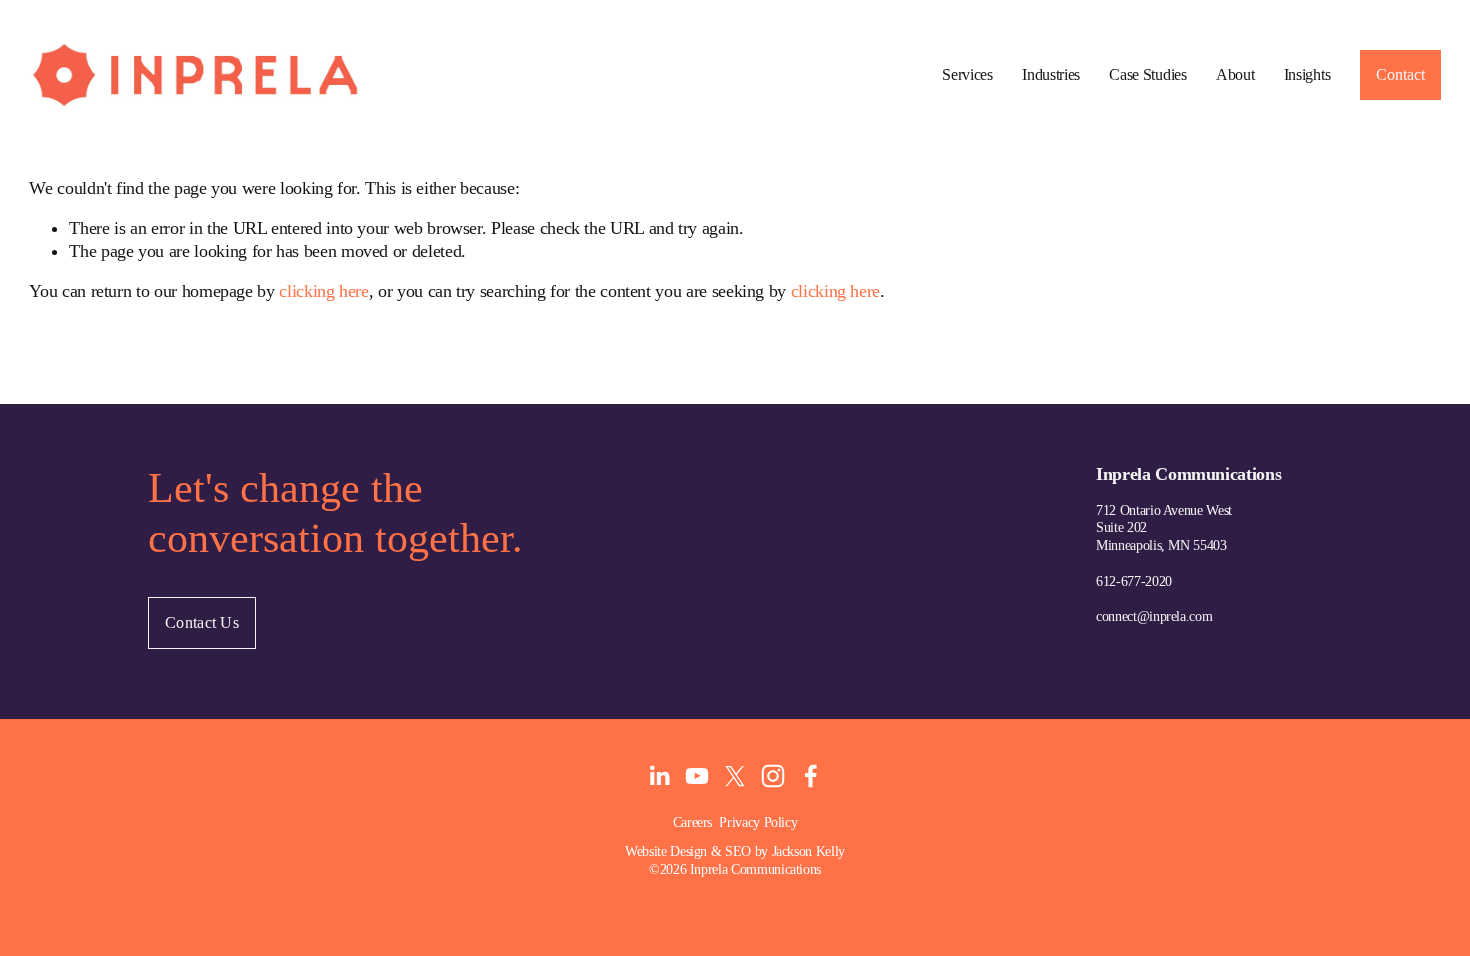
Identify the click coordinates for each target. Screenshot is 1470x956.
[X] (735, 776)
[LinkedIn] (659, 776)
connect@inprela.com (1154, 616)
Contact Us (202, 622)
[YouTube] (697, 776)
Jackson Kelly (808, 851)
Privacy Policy (758, 822)
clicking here (323, 291)
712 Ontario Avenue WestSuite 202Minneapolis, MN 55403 (1164, 528)
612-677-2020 (1134, 581)
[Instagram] (773, 776)
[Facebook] (811, 776)
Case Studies (1147, 74)
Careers (693, 822)
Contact (1400, 74)
